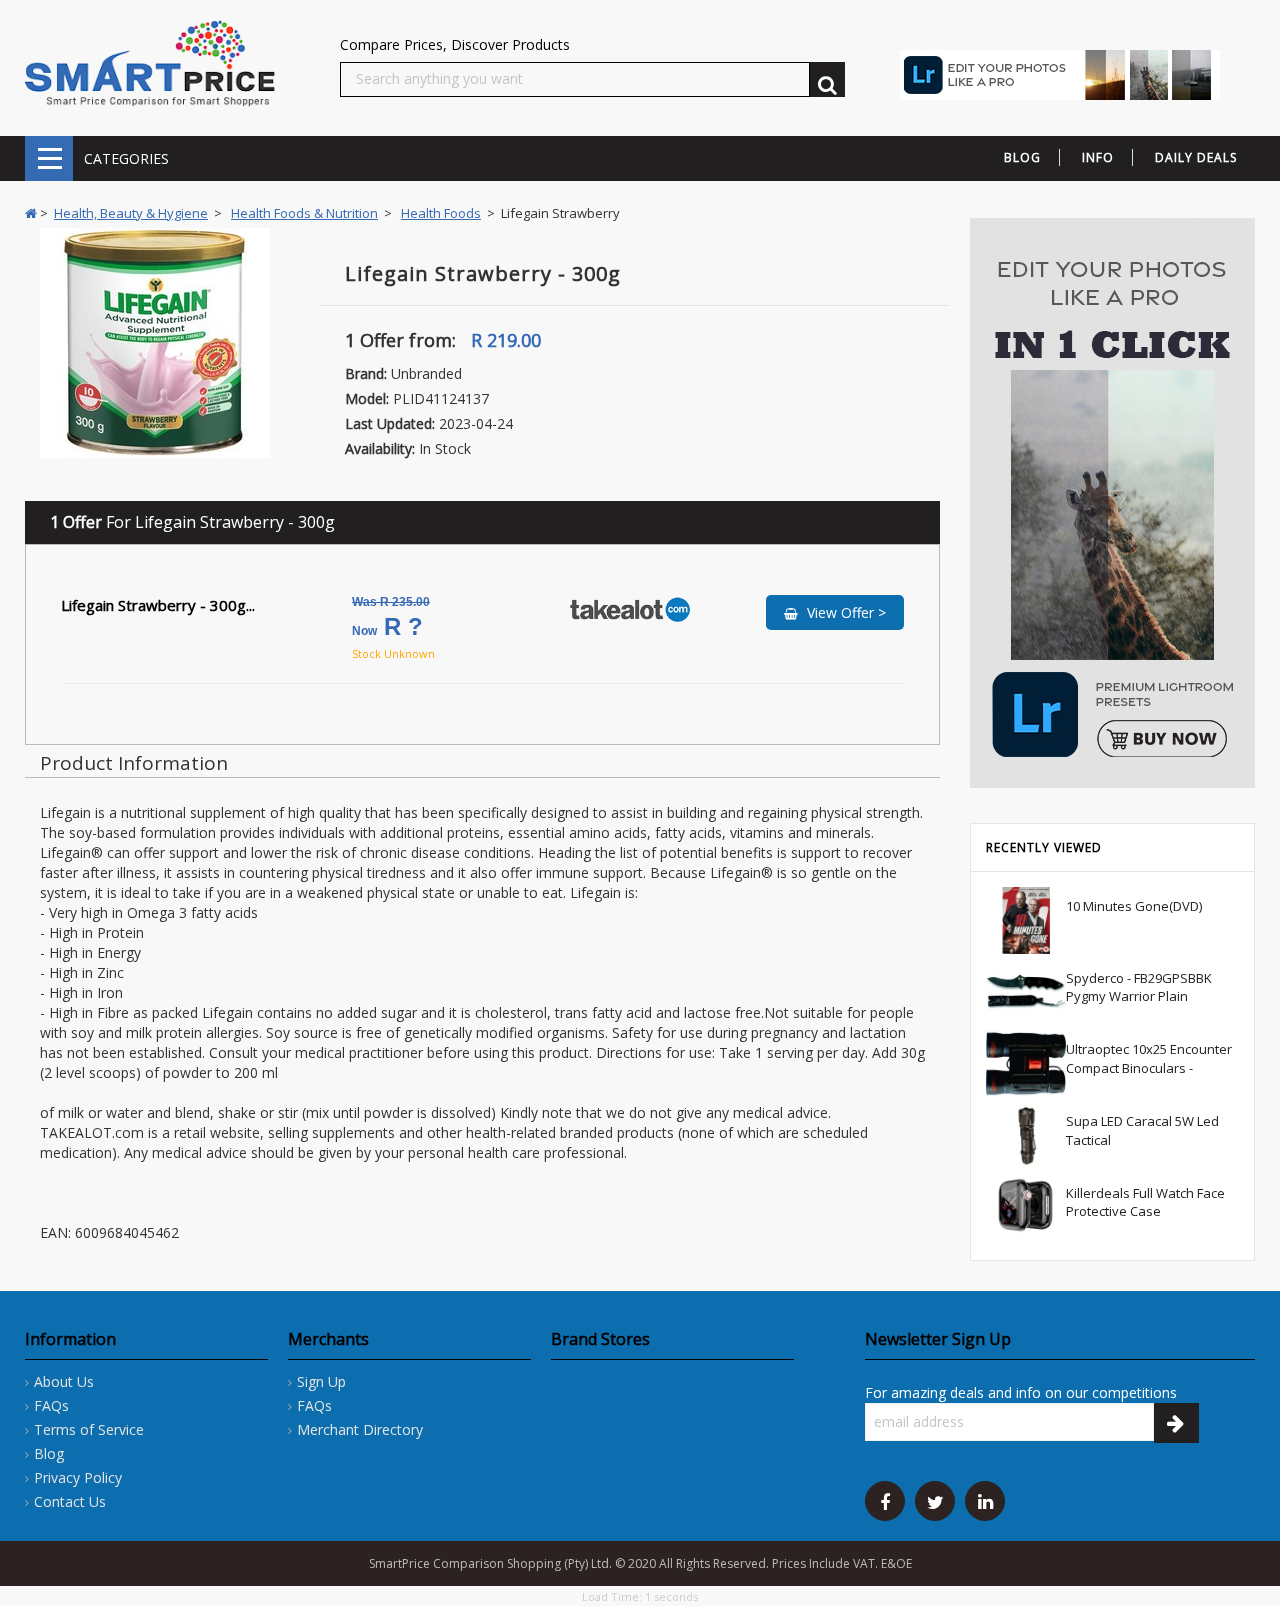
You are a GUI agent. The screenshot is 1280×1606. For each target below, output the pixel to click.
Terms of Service (89, 1429)
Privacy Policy (78, 1477)
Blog (49, 1453)
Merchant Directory (360, 1429)
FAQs (51, 1405)
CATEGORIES (49, 158)
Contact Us (70, 1501)
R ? (391, 617)
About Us (64, 1381)
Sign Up (321, 1381)
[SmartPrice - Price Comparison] (150, 62)
